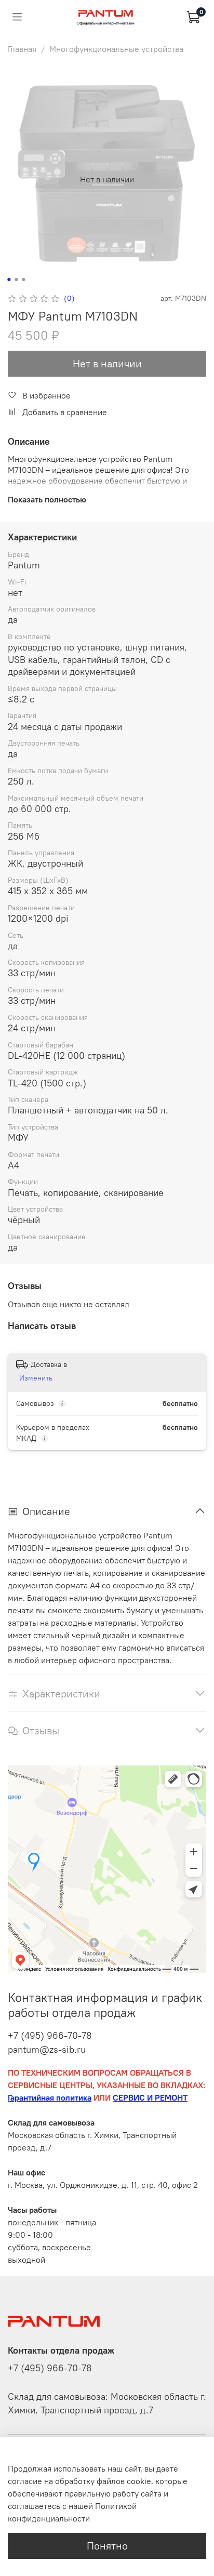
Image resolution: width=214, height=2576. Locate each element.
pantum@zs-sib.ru (47, 2049)
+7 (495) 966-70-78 (50, 2035)
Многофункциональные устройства (116, 49)
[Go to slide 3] (23, 280)
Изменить (36, 1378)
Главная (22, 49)
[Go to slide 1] (9, 280)
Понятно (107, 2546)
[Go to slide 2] (16, 280)
